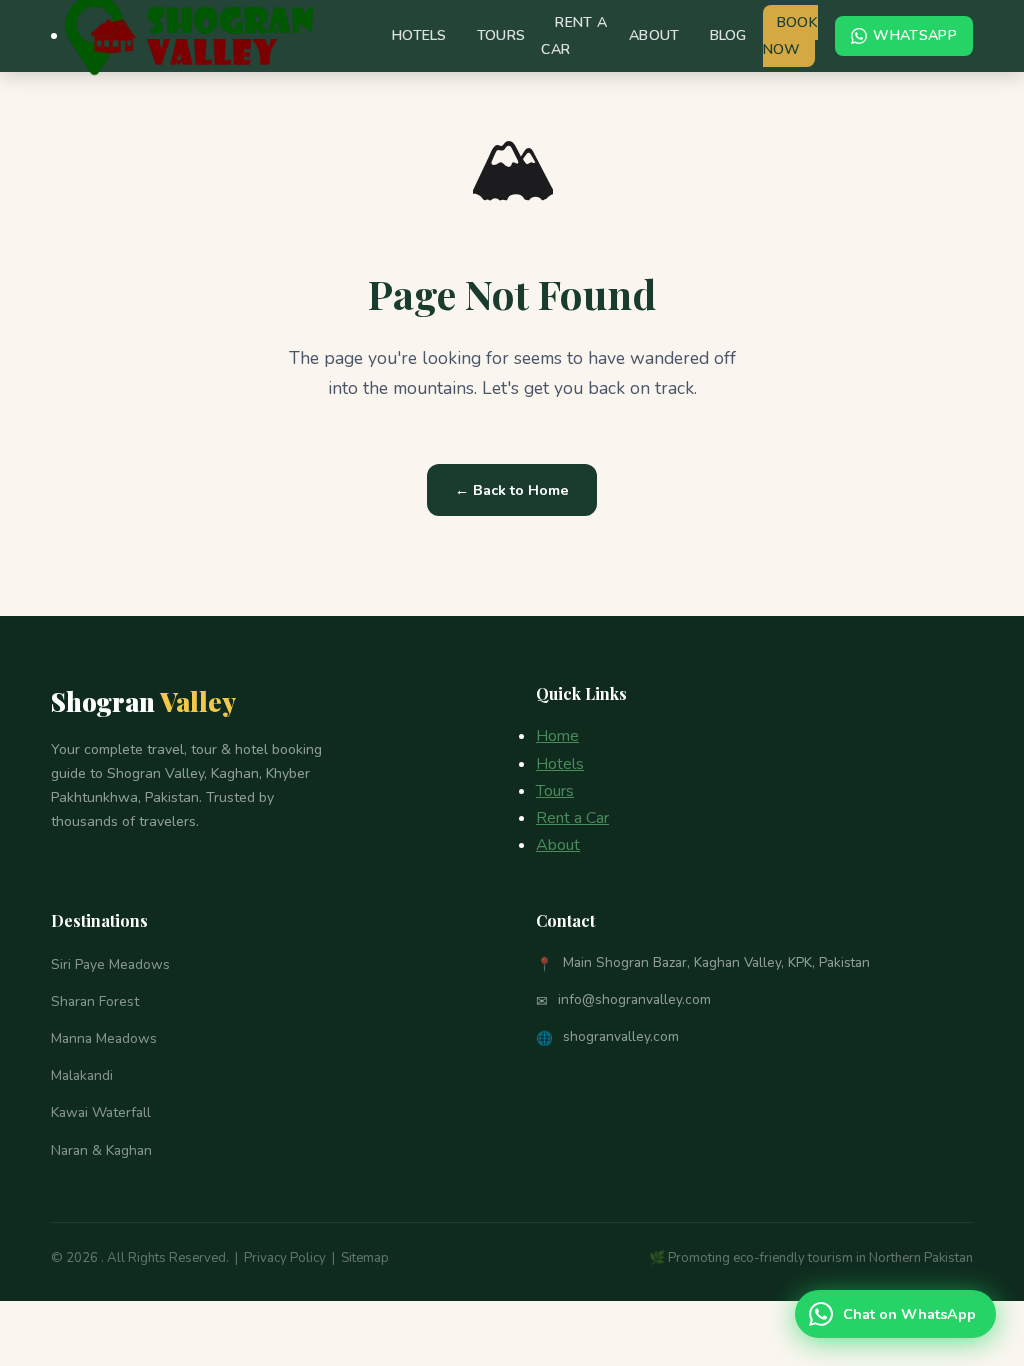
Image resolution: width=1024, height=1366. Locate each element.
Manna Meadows (104, 1038)
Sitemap (365, 1258)
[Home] (54, 36)
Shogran (143, 701)
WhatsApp (914, 35)
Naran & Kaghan (101, 1150)
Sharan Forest (95, 1001)
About (654, 35)
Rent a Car (574, 36)
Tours (501, 35)
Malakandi (82, 1075)
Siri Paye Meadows (110, 964)
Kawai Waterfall (101, 1112)
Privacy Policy (285, 1258)
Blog (728, 35)
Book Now (790, 36)
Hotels (419, 35)
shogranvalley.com (621, 1036)
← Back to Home (512, 490)
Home (557, 736)
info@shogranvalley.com (634, 999)
